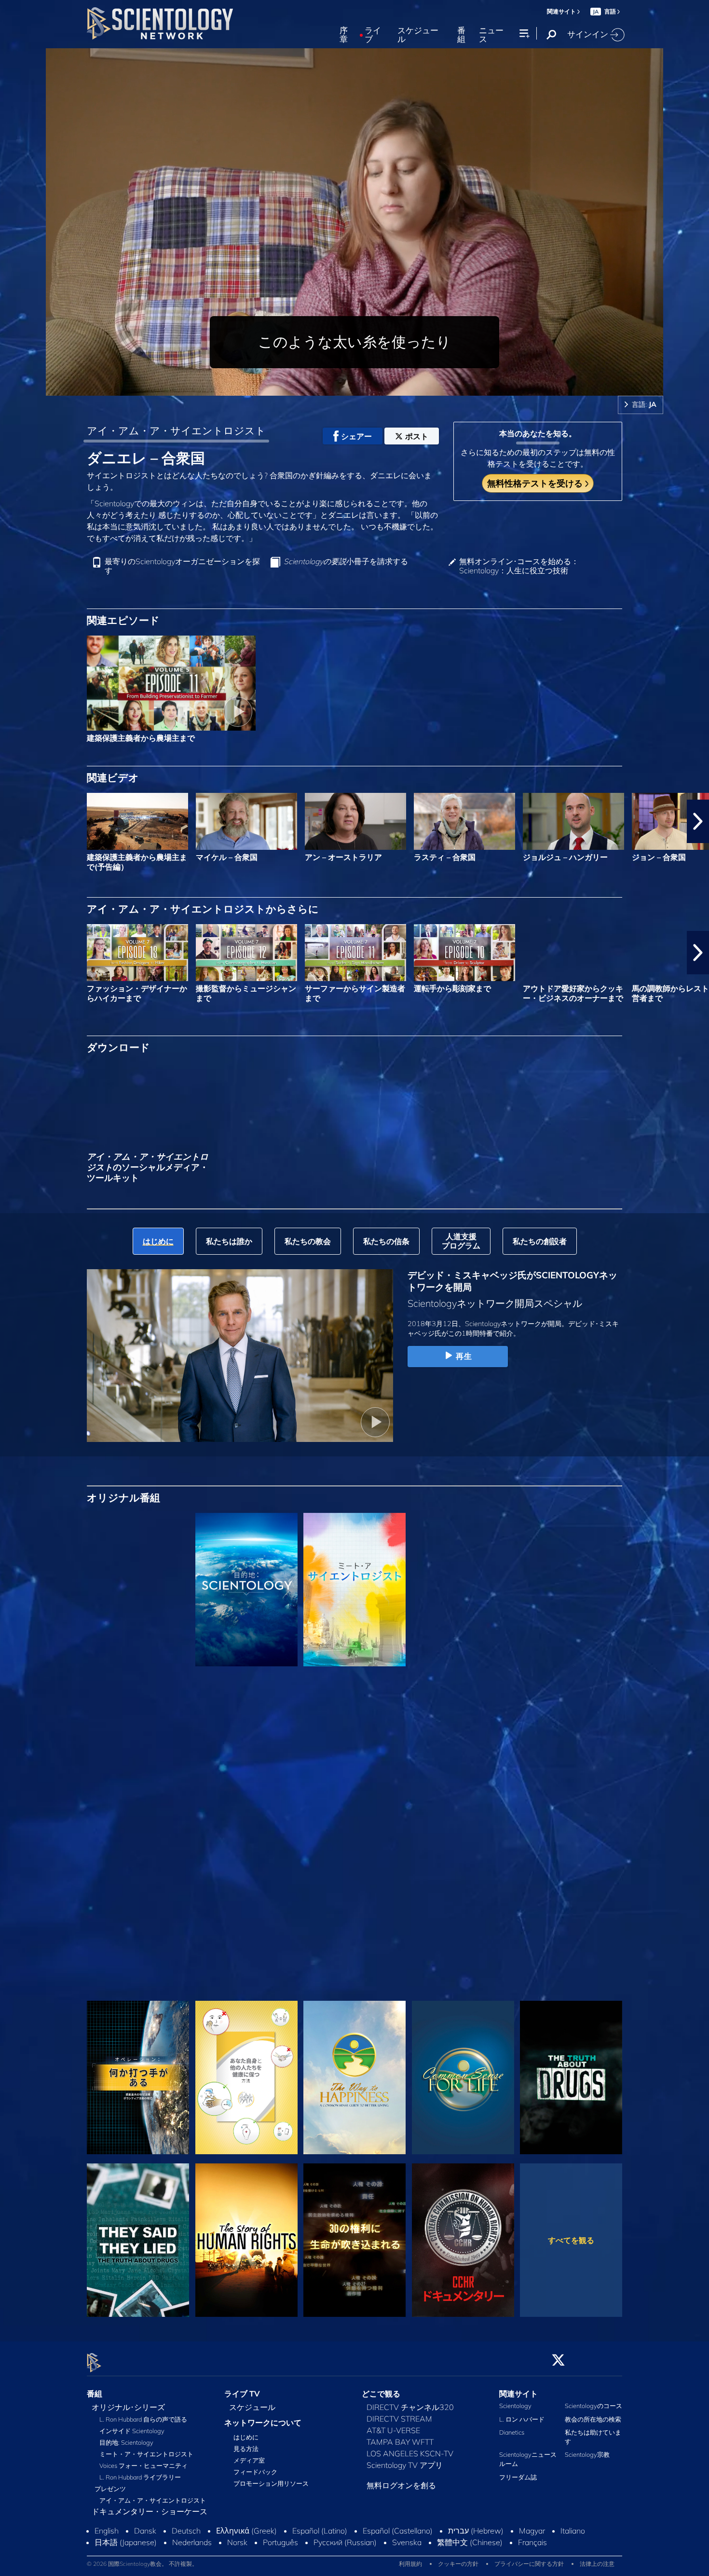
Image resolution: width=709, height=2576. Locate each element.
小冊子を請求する (346, 561)
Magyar (532, 2531)
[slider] (374, 386)
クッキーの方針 (458, 2564)
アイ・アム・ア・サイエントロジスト (176, 430)
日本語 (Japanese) (126, 2543)
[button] (11, 821)
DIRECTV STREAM (399, 2419)
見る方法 (246, 2449)
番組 (461, 35)
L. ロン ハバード (522, 2419)
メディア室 (249, 2461)
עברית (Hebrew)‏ (476, 2531)
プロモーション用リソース (271, 2484)
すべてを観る (571, 2240)
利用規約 (410, 2564)
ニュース (491, 35)
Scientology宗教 (587, 2455)
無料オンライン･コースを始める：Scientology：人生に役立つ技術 (519, 566)
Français (532, 2543)
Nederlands (192, 2543)
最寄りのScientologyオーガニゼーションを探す (182, 566)
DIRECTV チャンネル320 (410, 2408)
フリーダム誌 (518, 2477)
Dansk (145, 2531)
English (107, 2531)
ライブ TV (242, 2394)
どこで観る (381, 2394)
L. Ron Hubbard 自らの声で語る (143, 2420)
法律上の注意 (597, 2564)
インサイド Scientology (132, 2431)
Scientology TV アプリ (405, 2465)
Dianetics (512, 2432)
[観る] (138, 1752)
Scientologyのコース (593, 2406)
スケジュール (418, 35)
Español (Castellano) (398, 2531)
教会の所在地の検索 (593, 2419)
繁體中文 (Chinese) (470, 2543)
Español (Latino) (320, 2531)
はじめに (246, 2438)
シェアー (356, 436)
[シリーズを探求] (138, 1590)
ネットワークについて (263, 2423)
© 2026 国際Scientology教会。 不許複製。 (142, 2564)
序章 (344, 35)
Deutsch (186, 2531)
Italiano (573, 2531)
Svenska (407, 2543)
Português (280, 2543)
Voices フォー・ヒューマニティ (143, 2466)
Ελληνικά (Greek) (246, 2531)
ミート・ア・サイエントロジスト (146, 2454)
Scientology (515, 2406)
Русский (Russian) (345, 2543)
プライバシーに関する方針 (529, 2564)
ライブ (373, 35)
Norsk (237, 2543)
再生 (464, 1356)
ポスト (417, 436)
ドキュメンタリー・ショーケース (150, 2512)
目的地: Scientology (126, 2443)
